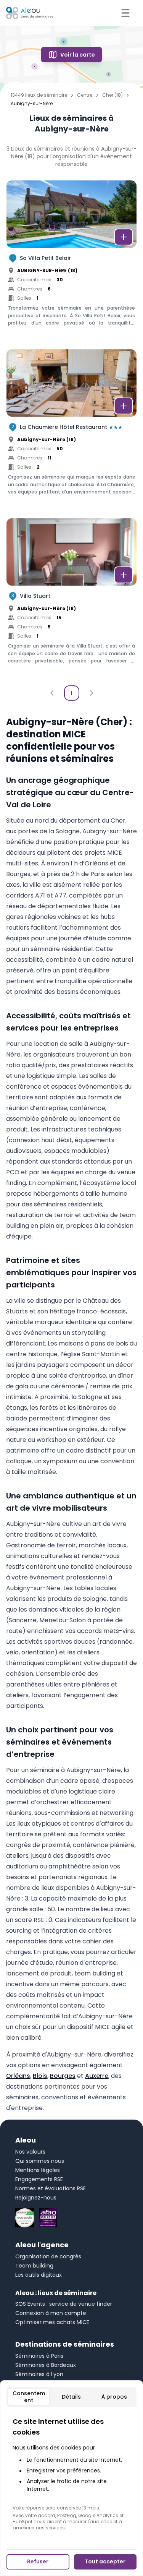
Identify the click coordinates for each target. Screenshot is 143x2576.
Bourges (63, 2076)
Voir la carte (78, 55)
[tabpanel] (71, 2474)
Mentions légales (38, 2170)
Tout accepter (105, 2561)
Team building (34, 2266)
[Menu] (125, 13)
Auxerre (97, 2076)
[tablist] (71, 2397)
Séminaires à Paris (39, 2356)
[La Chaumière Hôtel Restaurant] (71, 430)
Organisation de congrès (48, 2256)
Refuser (38, 2561)
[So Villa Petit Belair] (71, 261)
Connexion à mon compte (51, 2313)
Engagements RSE (39, 2179)
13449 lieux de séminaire (39, 95)
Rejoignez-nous (36, 2198)
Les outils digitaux (39, 2275)
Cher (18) (112, 95)
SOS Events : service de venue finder (64, 2304)
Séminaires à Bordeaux (46, 2365)
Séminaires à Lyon (39, 2374)
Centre (85, 95)
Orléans (18, 2076)
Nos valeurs (30, 2152)
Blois (40, 2076)
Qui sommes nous (40, 2161)
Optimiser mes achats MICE (52, 2322)
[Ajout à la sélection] (124, 237)
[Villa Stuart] (71, 599)
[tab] (29, 2397)
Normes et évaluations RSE (51, 2188)
